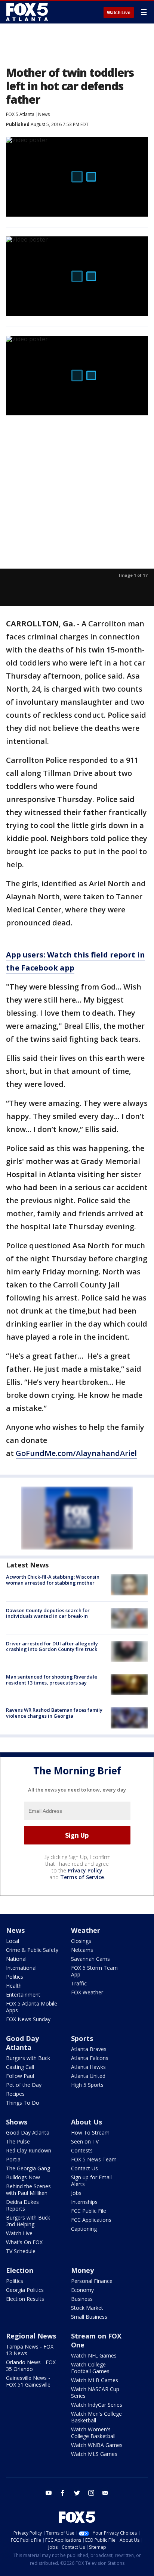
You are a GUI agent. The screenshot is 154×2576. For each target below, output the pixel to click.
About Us (87, 2122)
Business (82, 2299)
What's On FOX (24, 2242)
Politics (15, 1977)
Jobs (76, 2193)
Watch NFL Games (94, 2355)
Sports (82, 2038)
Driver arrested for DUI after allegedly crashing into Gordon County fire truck (52, 1646)
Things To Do (23, 2103)
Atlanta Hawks (88, 2067)
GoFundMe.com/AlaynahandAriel (76, 1453)
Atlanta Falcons (90, 2058)
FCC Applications (91, 2220)
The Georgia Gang (28, 2168)
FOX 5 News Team (94, 2159)
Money (82, 2270)
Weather (86, 1930)
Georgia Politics (25, 2290)
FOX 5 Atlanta (20, 114)
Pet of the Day (24, 2085)
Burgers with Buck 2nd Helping (28, 2221)
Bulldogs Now (23, 2177)
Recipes (15, 2094)
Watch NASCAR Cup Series (95, 2392)
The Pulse (18, 2141)
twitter (77, 2493)
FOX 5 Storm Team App (94, 1971)
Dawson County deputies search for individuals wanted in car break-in (48, 1613)
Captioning (84, 2229)
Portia (13, 2159)
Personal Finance (92, 2281)
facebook (63, 2493)
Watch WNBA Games (97, 2445)
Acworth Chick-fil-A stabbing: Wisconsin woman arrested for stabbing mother (53, 1580)
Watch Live (119, 13)
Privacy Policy (85, 1870)
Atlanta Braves (89, 2049)
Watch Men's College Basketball (96, 2417)
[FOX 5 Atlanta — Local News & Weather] (28, 12)
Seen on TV (85, 2141)
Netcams (82, 1950)
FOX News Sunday (28, 2019)
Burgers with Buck (28, 2058)
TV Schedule (21, 2251)
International (21, 1968)
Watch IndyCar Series (97, 2405)
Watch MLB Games (95, 2380)
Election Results (25, 2299)
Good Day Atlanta (22, 2043)
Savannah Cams (90, 1959)
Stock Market (87, 2308)
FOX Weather (87, 1992)
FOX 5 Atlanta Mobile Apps (32, 2007)
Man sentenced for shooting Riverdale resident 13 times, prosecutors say (52, 1680)
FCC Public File (89, 2211)
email (105, 2493)
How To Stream (90, 2132)
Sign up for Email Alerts (91, 2181)
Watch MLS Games (94, 2454)
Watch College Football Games (90, 2368)
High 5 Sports (87, 2085)
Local (13, 1941)
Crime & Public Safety (32, 1950)
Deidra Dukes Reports (22, 2205)
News (44, 114)
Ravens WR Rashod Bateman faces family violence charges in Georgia (54, 1713)
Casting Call (20, 2067)
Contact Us (84, 2168)
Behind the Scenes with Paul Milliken (28, 2190)
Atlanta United (88, 2076)
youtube (49, 2493)
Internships (84, 2202)
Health (14, 1986)
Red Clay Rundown (29, 2150)
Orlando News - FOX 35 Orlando (31, 2366)
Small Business (89, 2317)
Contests (82, 2150)
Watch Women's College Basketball (93, 2433)
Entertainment (23, 1995)
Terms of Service (82, 1877)
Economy (82, 2290)
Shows (17, 2122)
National (16, 1959)
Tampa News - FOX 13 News (30, 2350)
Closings (81, 1941)
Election (20, 2270)
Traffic (79, 1983)
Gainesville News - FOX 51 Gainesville (28, 2381)
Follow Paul (20, 2076)
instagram (91, 2493)
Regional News (31, 2336)
